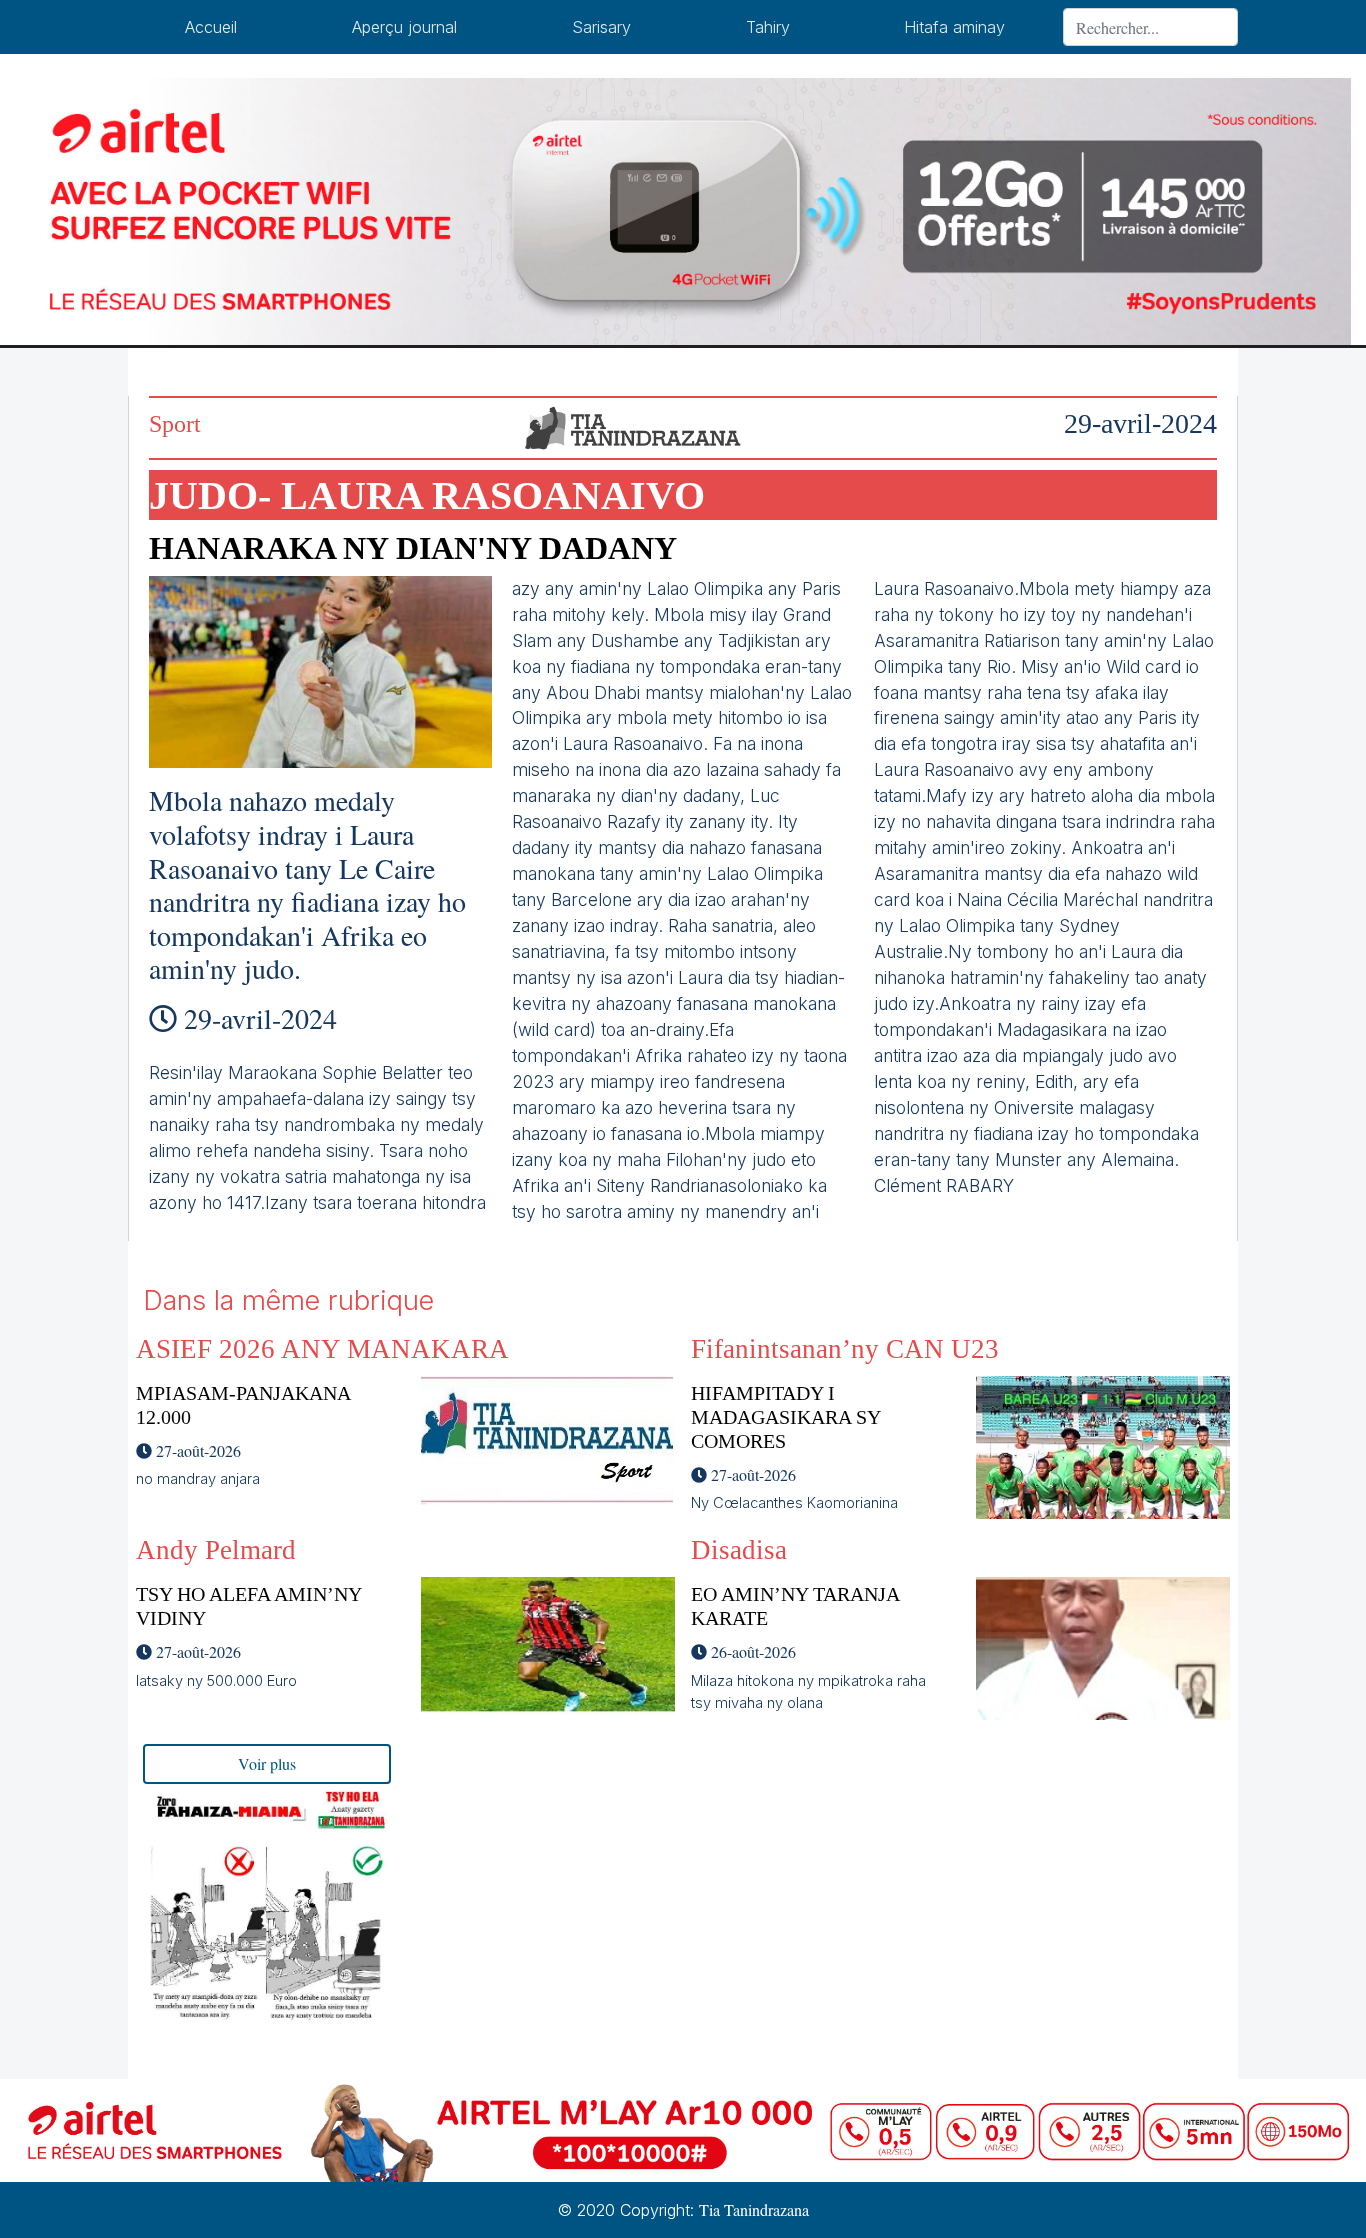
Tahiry (768, 27)
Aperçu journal (404, 27)
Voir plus (267, 1763)
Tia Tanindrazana (754, 2209)
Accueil (211, 27)
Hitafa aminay (954, 27)
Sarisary (601, 27)
